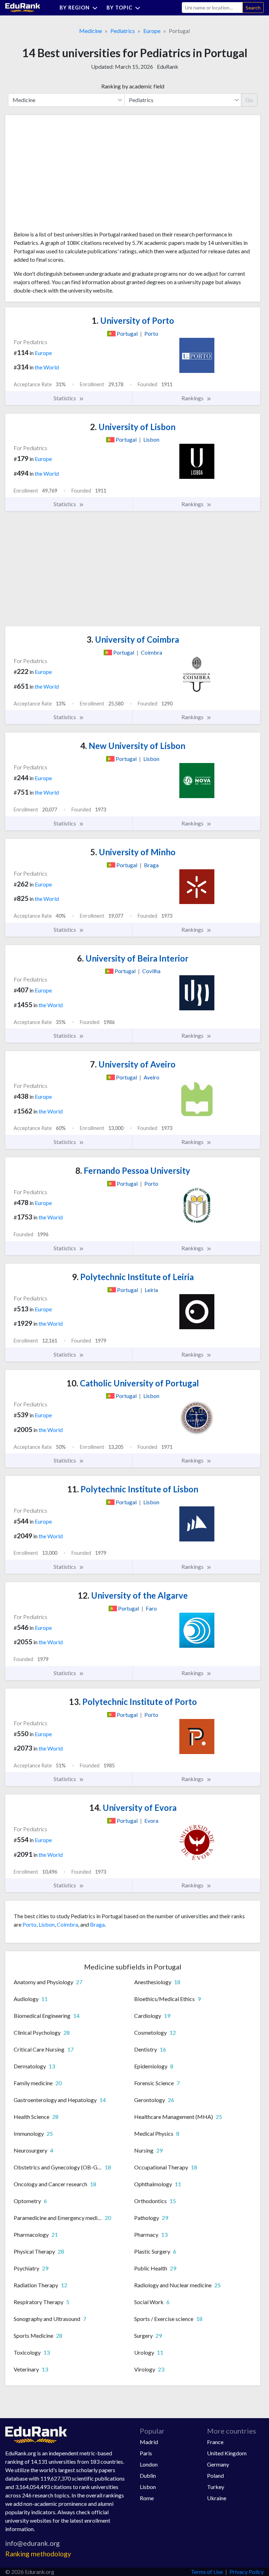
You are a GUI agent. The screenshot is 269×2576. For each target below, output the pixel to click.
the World (47, 367)
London (149, 2464)
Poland (215, 2475)
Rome (147, 2498)
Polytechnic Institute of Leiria (133, 1277)
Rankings (193, 398)
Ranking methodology (38, 2554)
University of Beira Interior (133, 958)
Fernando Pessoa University (133, 1170)
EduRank (168, 66)
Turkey (216, 2487)
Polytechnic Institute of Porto (133, 1702)
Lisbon (47, 1924)
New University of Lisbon (133, 746)
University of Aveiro (133, 1064)
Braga (97, 1924)
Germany (218, 2464)
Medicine (91, 31)
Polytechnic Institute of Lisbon (133, 1489)
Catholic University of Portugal (133, 1383)
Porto (29, 1924)
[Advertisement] (66, 175)
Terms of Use (207, 2572)
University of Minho (133, 852)
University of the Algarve (133, 1595)
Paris (146, 2453)
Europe (152, 31)
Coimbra (67, 1924)
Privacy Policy (247, 2572)
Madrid (149, 2442)
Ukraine (217, 2498)
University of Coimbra (133, 639)
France (215, 2442)
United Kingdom (227, 2453)
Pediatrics (123, 31)
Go (249, 100)
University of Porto (133, 320)
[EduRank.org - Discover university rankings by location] (23, 7)
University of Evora (133, 1808)
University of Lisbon (133, 427)
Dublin (148, 2475)
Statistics (65, 398)
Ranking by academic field (133, 86)
